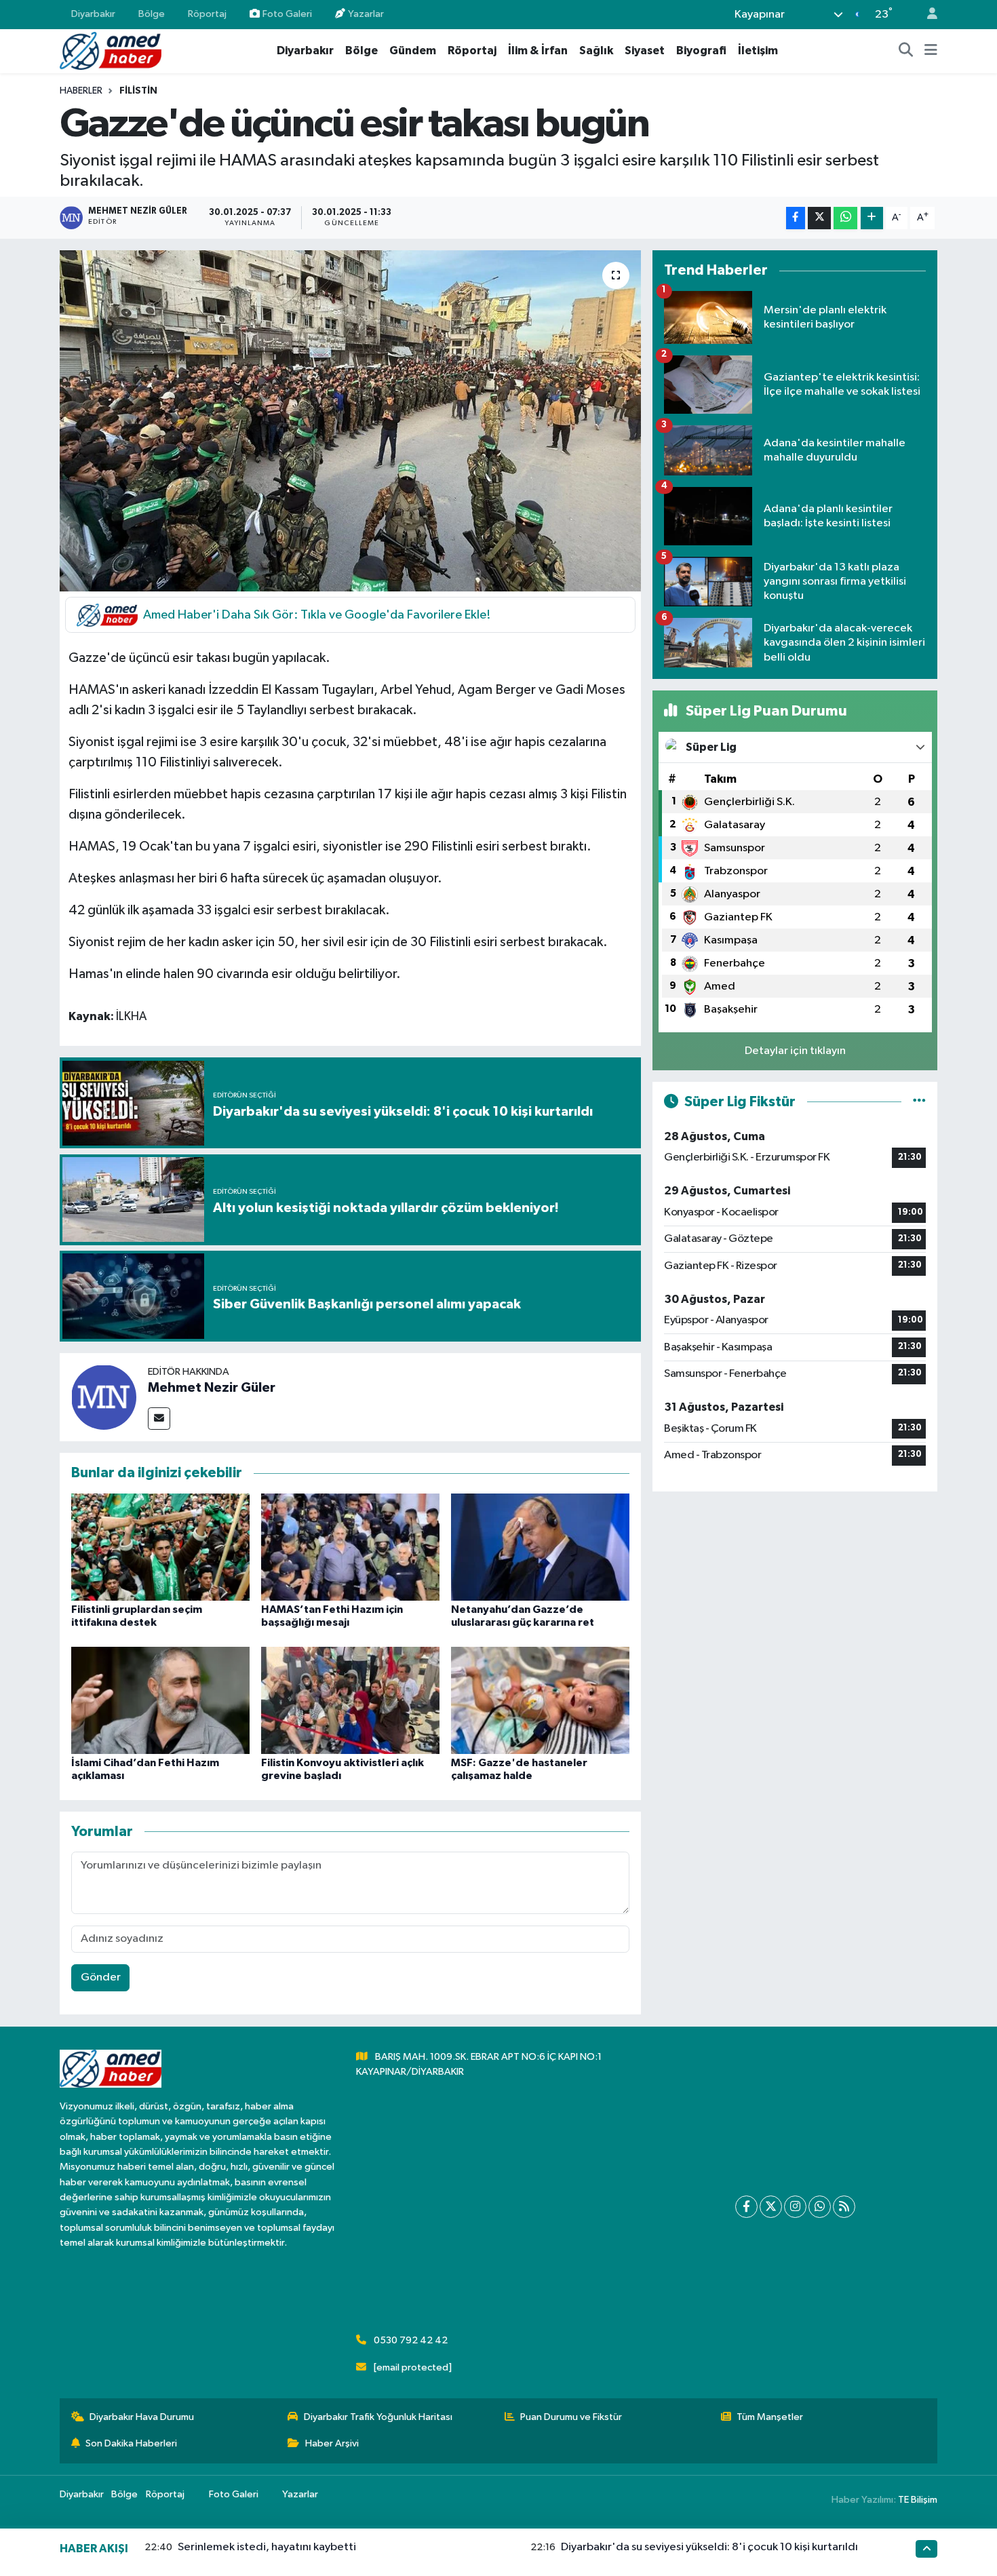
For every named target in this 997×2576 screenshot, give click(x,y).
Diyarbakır (93, 14)
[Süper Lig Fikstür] (919, 1102)
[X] (771, 2207)
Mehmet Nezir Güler (212, 1388)
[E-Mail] (159, 1419)
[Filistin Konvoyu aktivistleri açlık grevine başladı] (350, 1700)
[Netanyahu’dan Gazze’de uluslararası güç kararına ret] (540, 1547)
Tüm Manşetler (770, 2417)
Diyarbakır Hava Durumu (142, 2417)
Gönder (101, 1977)
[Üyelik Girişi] (926, 15)
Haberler (81, 91)
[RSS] (844, 2207)
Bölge (152, 14)
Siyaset (645, 51)
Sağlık (596, 51)
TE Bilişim (918, 2500)
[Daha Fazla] (872, 218)
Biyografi (701, 51)
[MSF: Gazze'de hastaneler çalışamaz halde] (540, 1700)
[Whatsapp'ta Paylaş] (845, 218)
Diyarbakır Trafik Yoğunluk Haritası (378, 2417)
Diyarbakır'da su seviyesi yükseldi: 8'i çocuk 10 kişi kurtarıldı (709, 2547)
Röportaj (207, 14)
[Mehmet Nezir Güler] (104, 1397)
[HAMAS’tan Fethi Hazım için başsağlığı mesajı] (350, 1547)
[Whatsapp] (820, 2207)
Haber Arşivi (332, 2443)
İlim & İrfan (538, 51)
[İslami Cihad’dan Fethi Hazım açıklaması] (160, 1700)
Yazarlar (366, 14)
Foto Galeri (287, 14)
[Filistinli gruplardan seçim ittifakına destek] (160, 1547)
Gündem (413, 51)
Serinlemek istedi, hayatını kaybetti (267, 2547)
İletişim (758, 51)
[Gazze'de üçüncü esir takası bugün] (350, 421)
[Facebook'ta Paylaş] (796, 218)
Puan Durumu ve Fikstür (571, 2417)
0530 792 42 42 (411, 2340)
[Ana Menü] (931, 51)
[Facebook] (746, 2207)
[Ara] (906, 51)
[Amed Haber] (111, 51)
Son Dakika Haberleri (131, 2443)
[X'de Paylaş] (819, 218)
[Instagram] (795, 2207)
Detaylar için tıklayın (795, 1051)
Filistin (138, 91)
